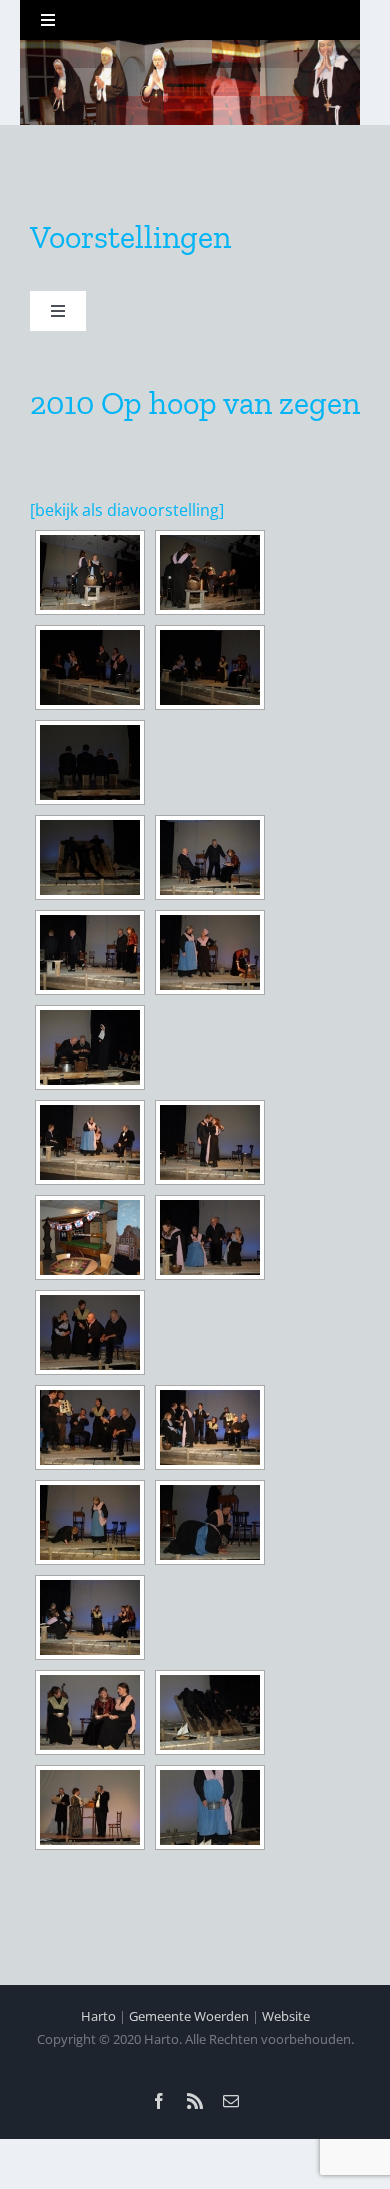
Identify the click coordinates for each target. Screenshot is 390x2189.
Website (286, 2016)
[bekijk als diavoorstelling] (127, 510)
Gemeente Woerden (189, 2016)
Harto (98, 2016)
